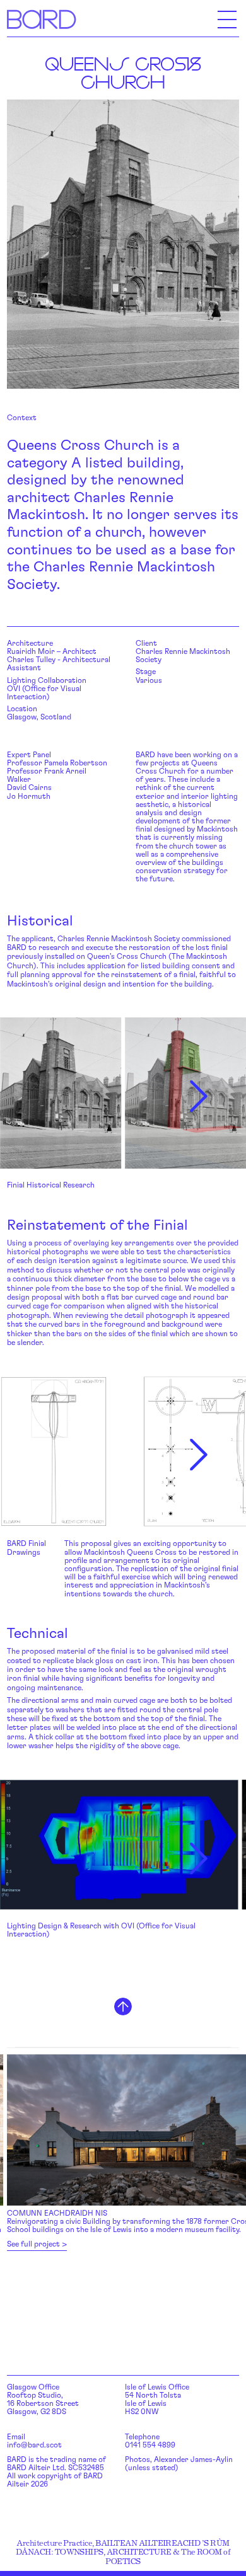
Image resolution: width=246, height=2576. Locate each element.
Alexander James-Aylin (193, 2459)
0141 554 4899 (150, 2445)
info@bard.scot (34, 2445)
